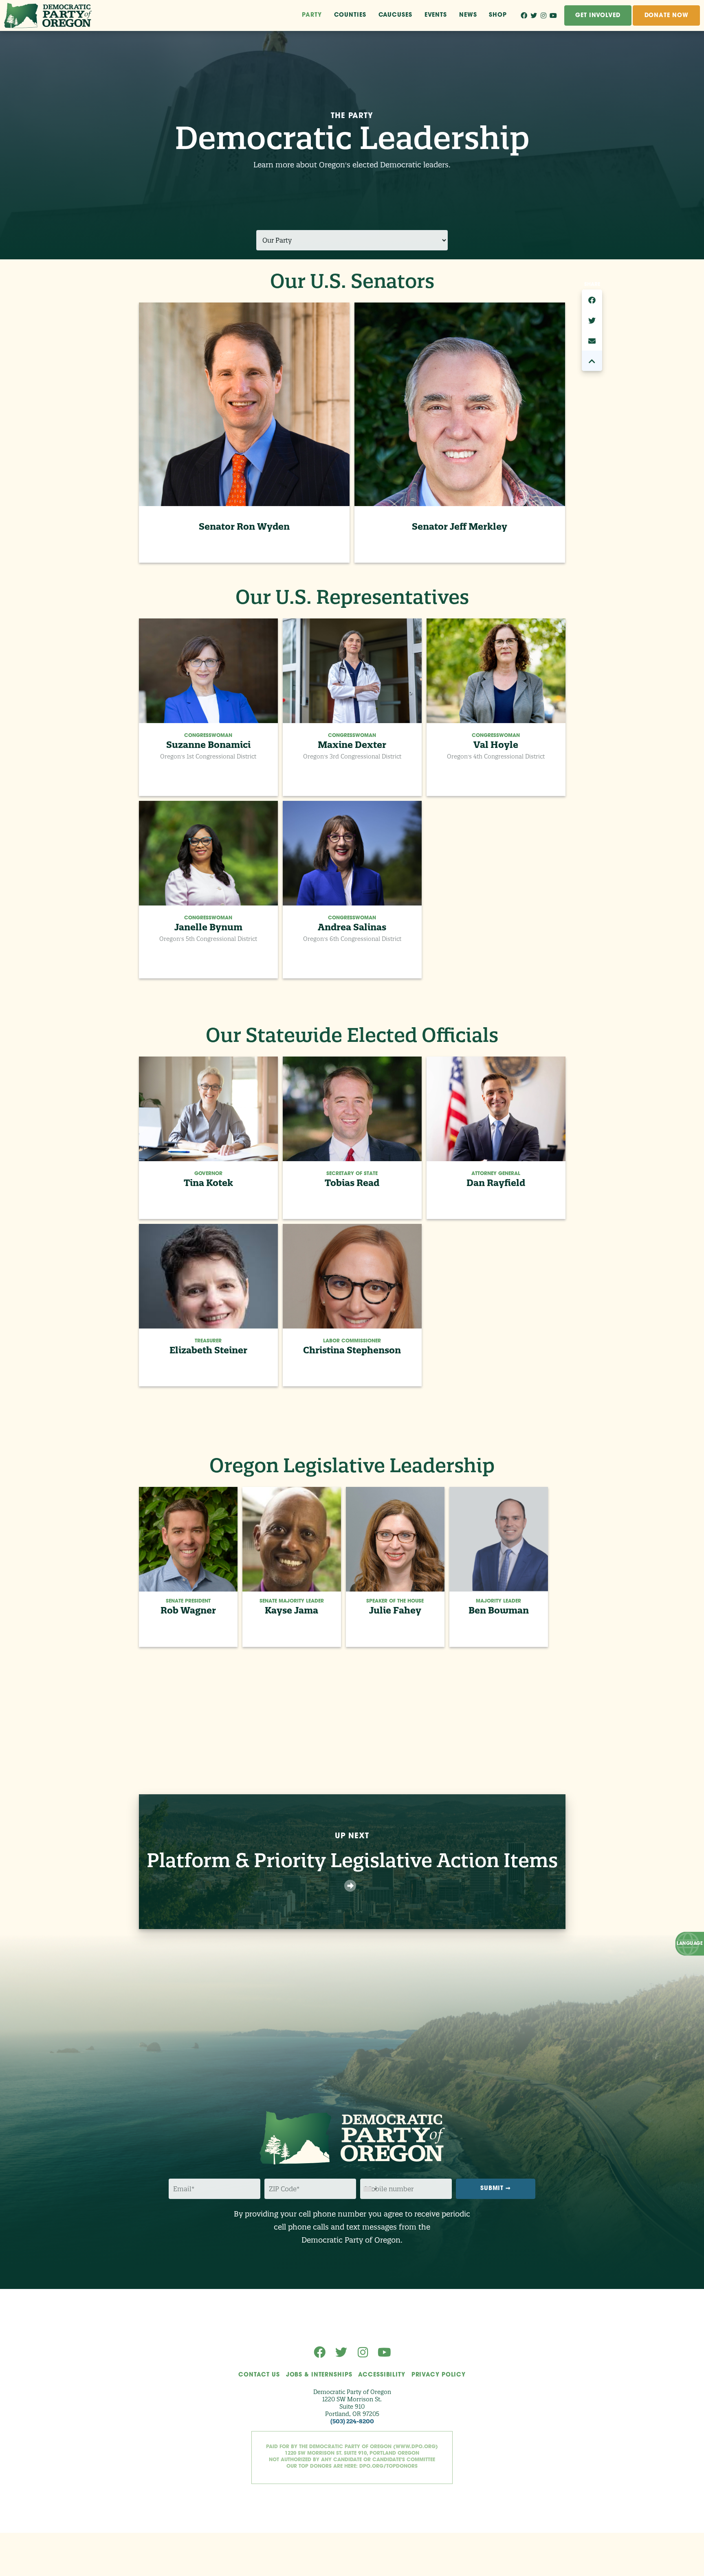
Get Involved (598, 16)
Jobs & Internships (319, 2375)
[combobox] (370, 2189)
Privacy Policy (439, 2375)
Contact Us (259, 2375)
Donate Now (667, 16)
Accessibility (382, 2375)
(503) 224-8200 (352, 2421)
